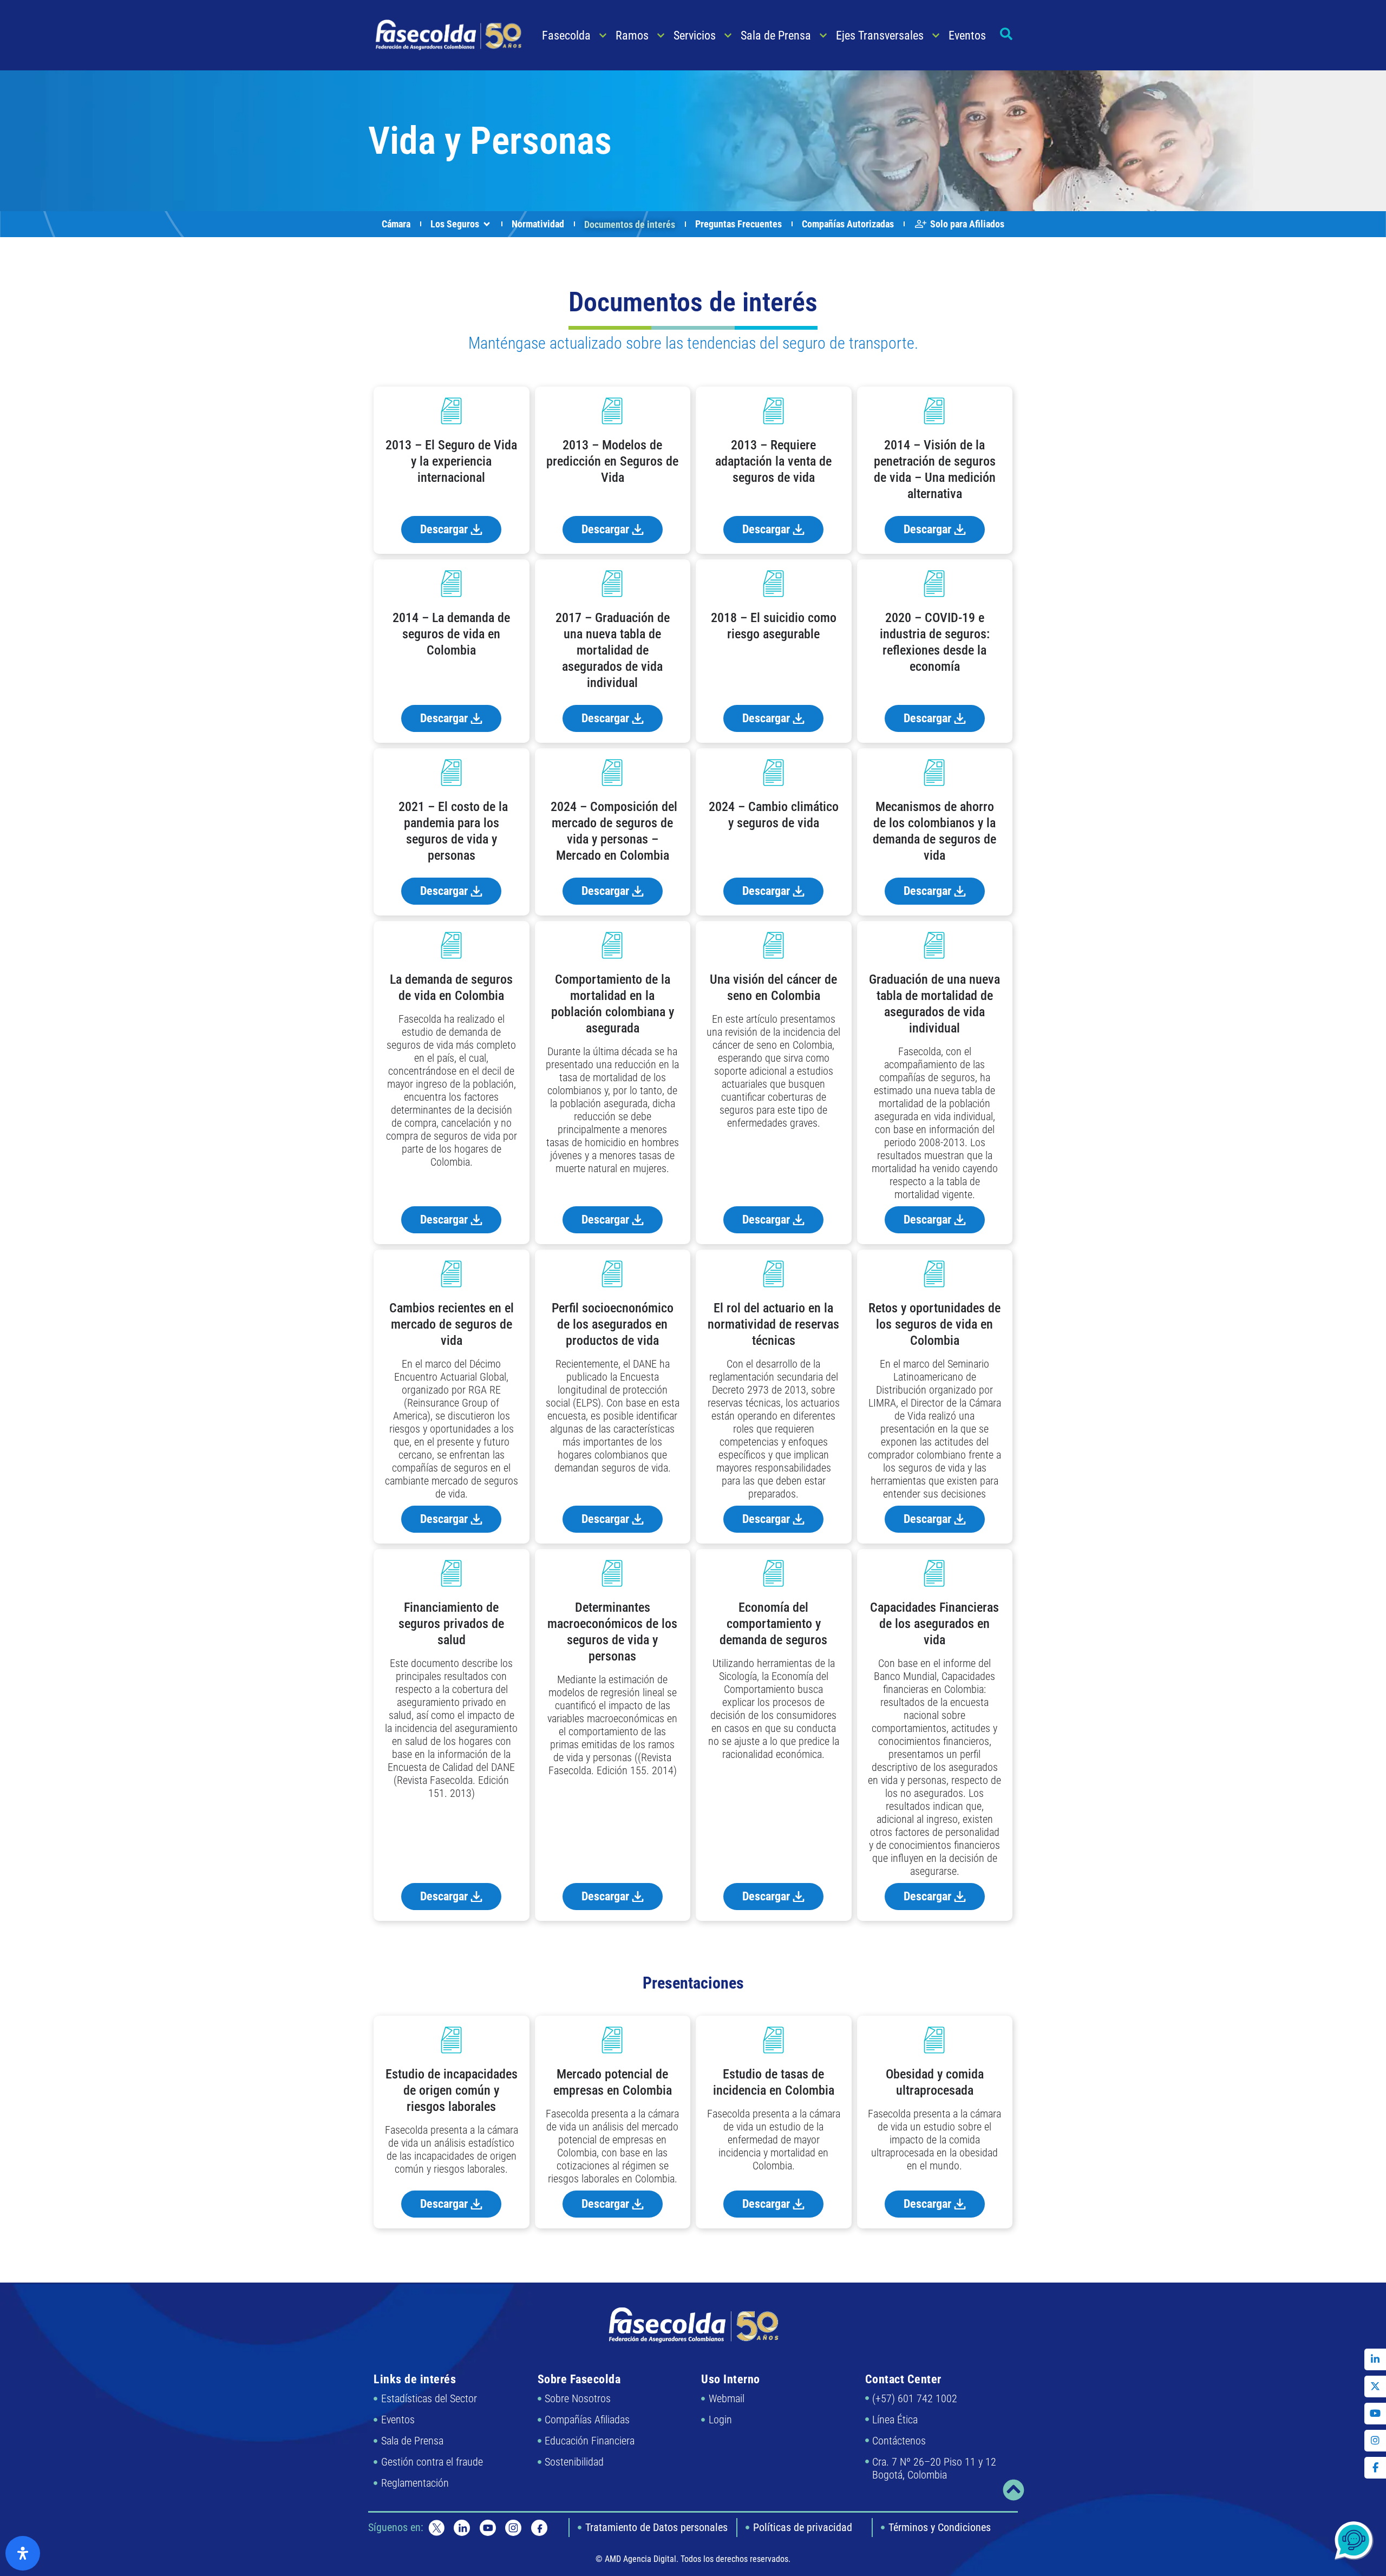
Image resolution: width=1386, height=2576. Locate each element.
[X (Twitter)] (1375, 2387)
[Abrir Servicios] (728, 35)
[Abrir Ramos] (661, 35)
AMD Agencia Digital (640, 2559)
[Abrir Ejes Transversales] (936, 35)
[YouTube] (1375, 2414)
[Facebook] (1375, 2468)
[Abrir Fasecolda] (603, 35)
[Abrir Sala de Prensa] (823, 35)
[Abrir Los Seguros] (487, 224)
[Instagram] (1375, 2441)
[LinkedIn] (1375, 2359)
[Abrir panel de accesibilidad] (23, 2553)
